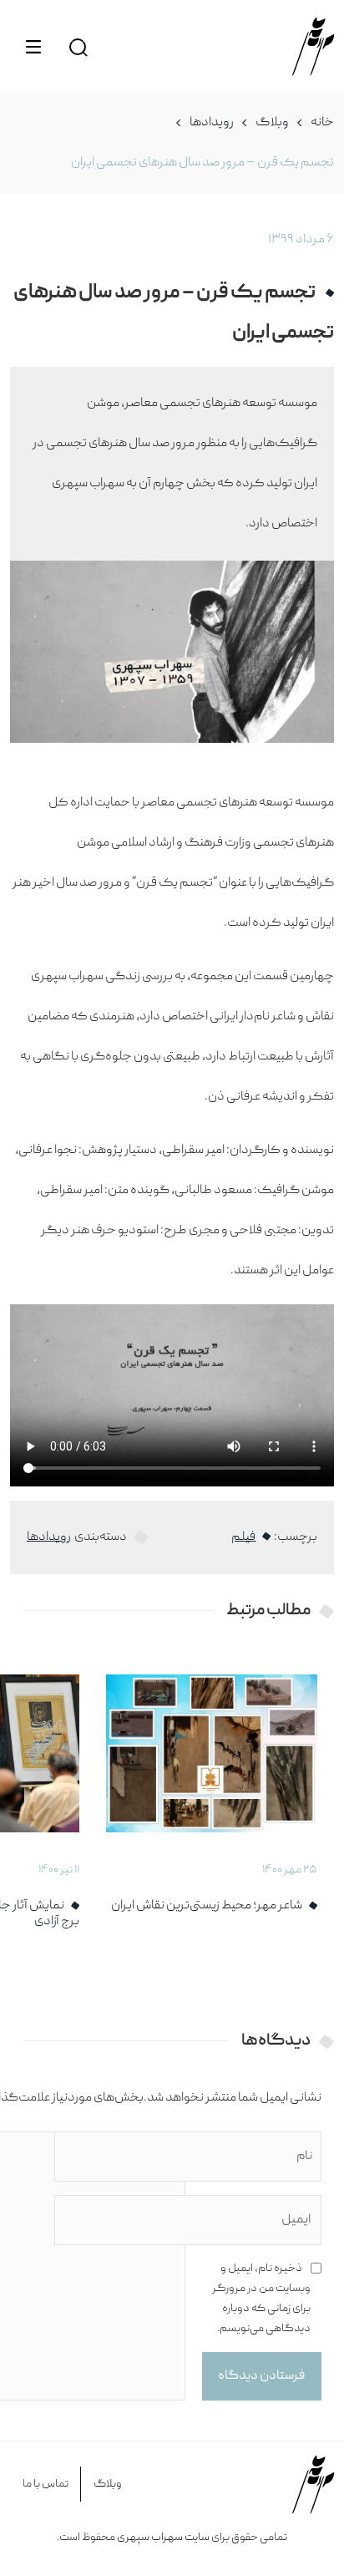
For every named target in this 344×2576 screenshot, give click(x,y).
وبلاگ (272, 123)
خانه (322, 123)
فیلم (243, 1537)
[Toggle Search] (78, 46)
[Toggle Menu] (33, 47)
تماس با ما (46, 2484)
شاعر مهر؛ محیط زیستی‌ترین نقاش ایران (207, 1906)
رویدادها (212, 123)
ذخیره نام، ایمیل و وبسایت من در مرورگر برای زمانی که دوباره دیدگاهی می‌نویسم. (261, 2299)
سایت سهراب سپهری (163, 2538)
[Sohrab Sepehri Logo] (313, 46)
